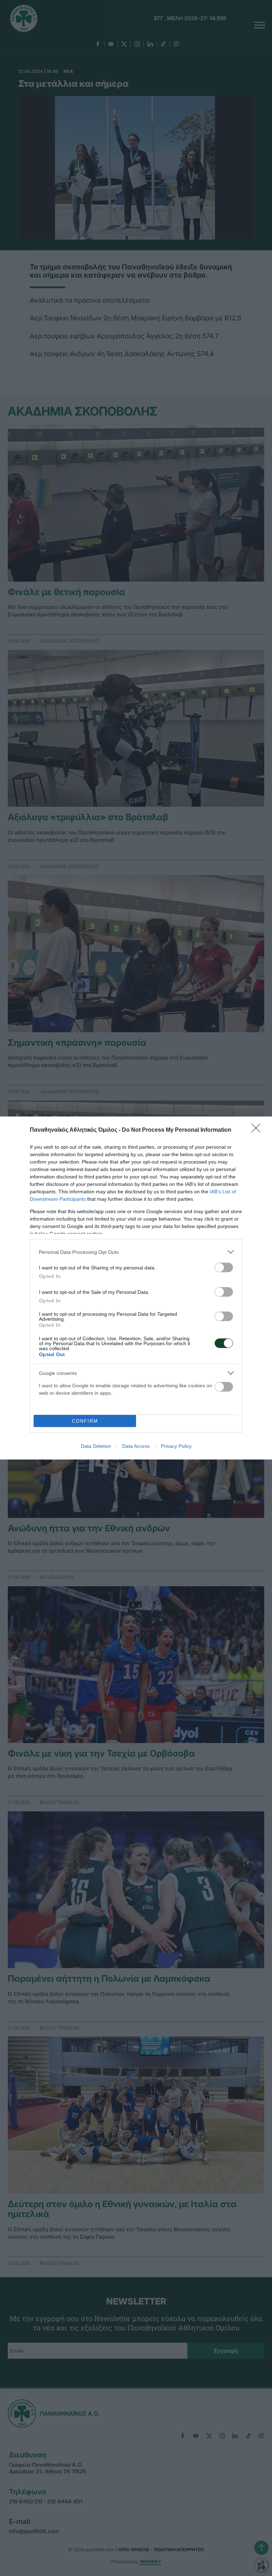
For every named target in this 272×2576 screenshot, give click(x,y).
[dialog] (136, 1288)
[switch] (224, 1267)
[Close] (258, 1130)
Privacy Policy (176, 1446)
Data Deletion (96, 1446)
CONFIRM (85, 1421)
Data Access (136, 1446)
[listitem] (136, 1252)
